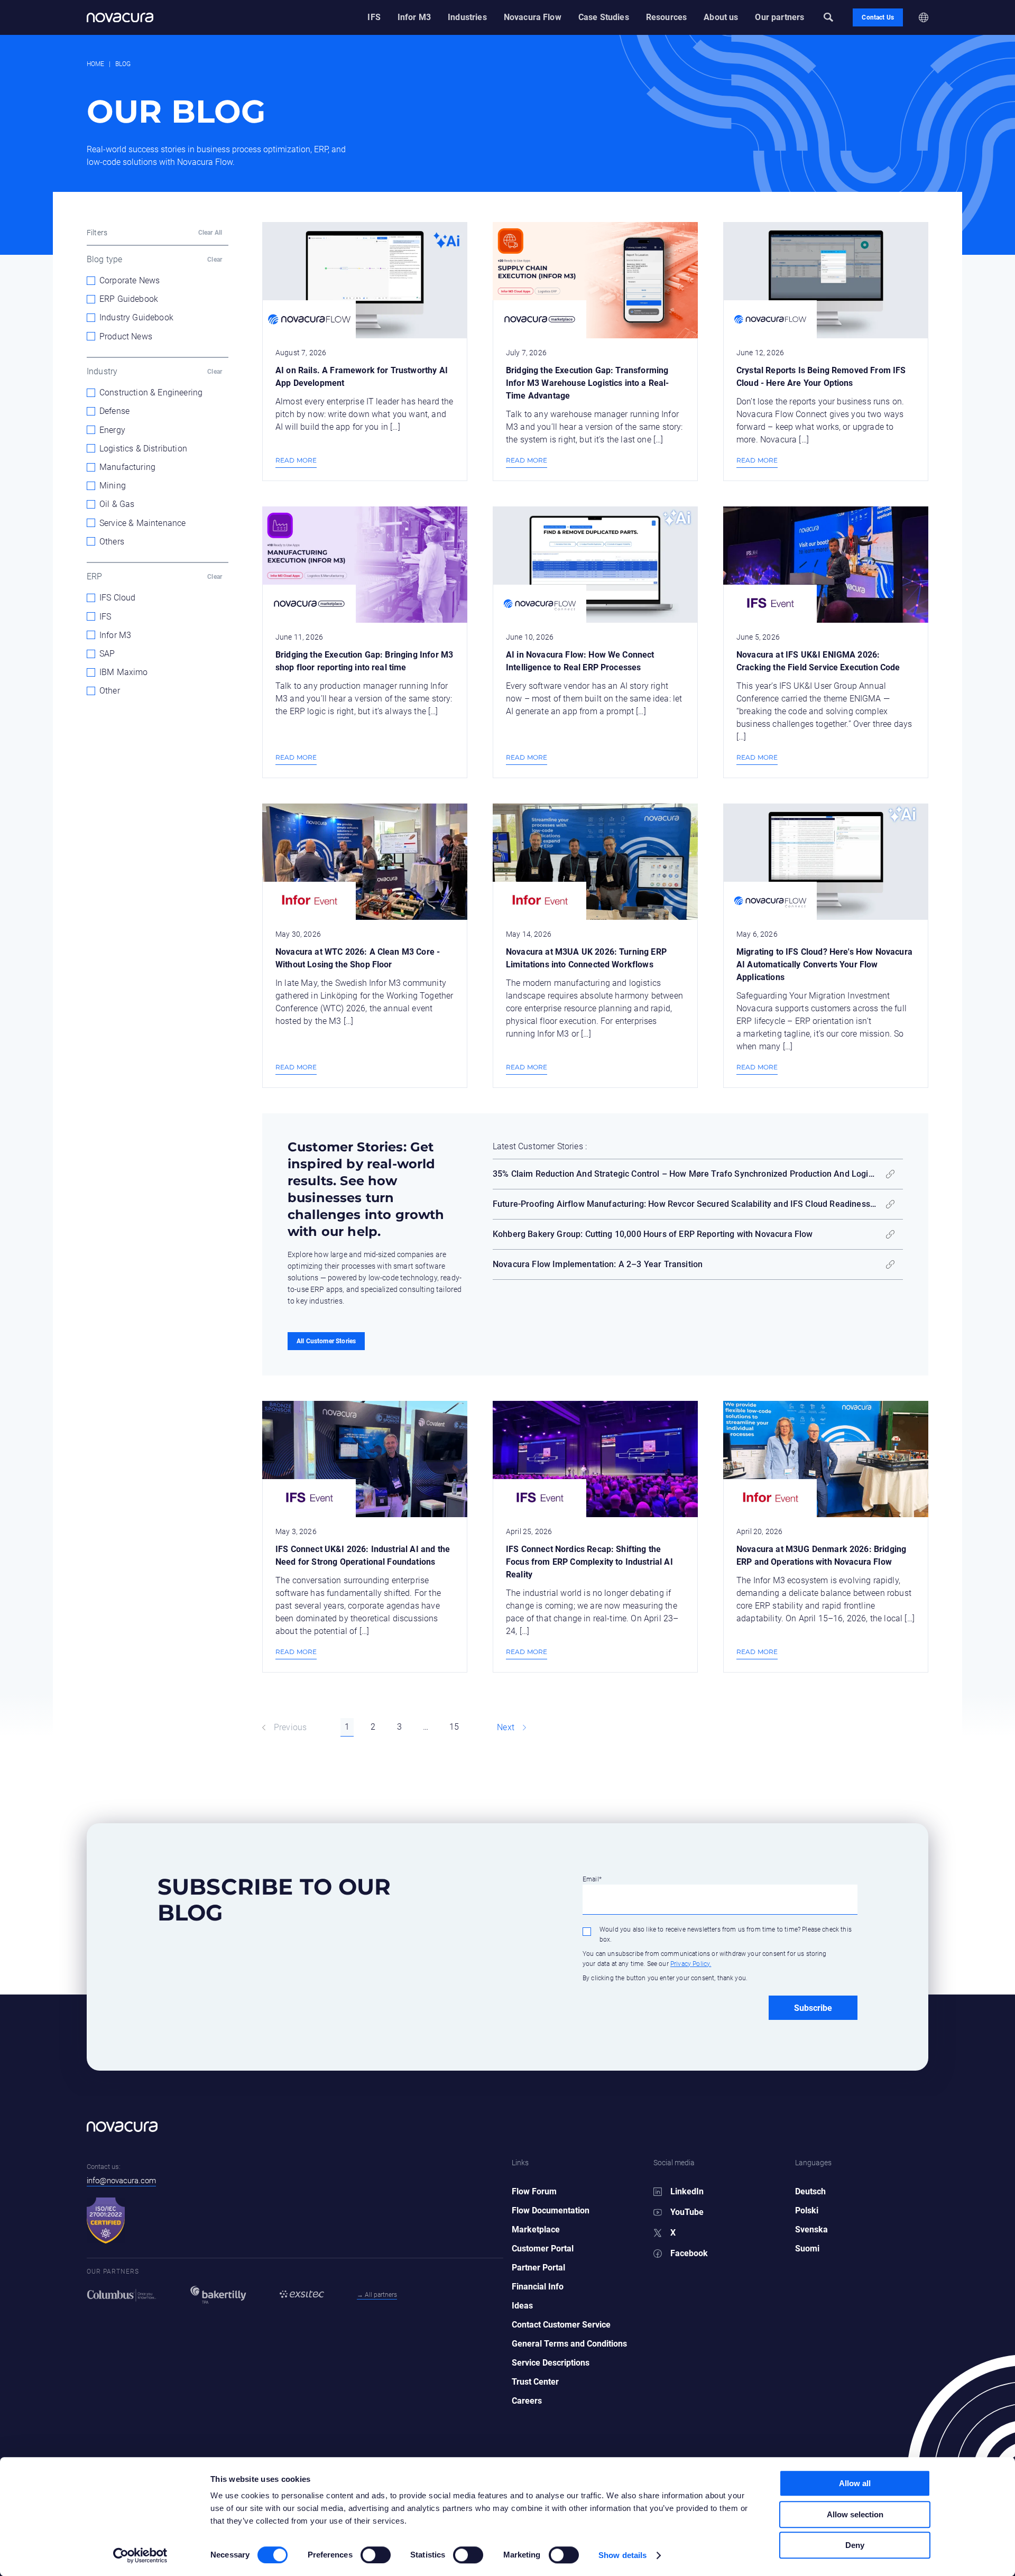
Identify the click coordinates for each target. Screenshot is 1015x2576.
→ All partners (377, 2295)
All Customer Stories (326, 1341)
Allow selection (855, 2514)
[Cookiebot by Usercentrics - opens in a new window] (140, 2555)
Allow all (855, 2483)
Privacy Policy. (691, 1964)
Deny (855, 2545)
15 (454, 1727)
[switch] (365, 2551)
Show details (622, 2555)
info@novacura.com (121, 2181)
